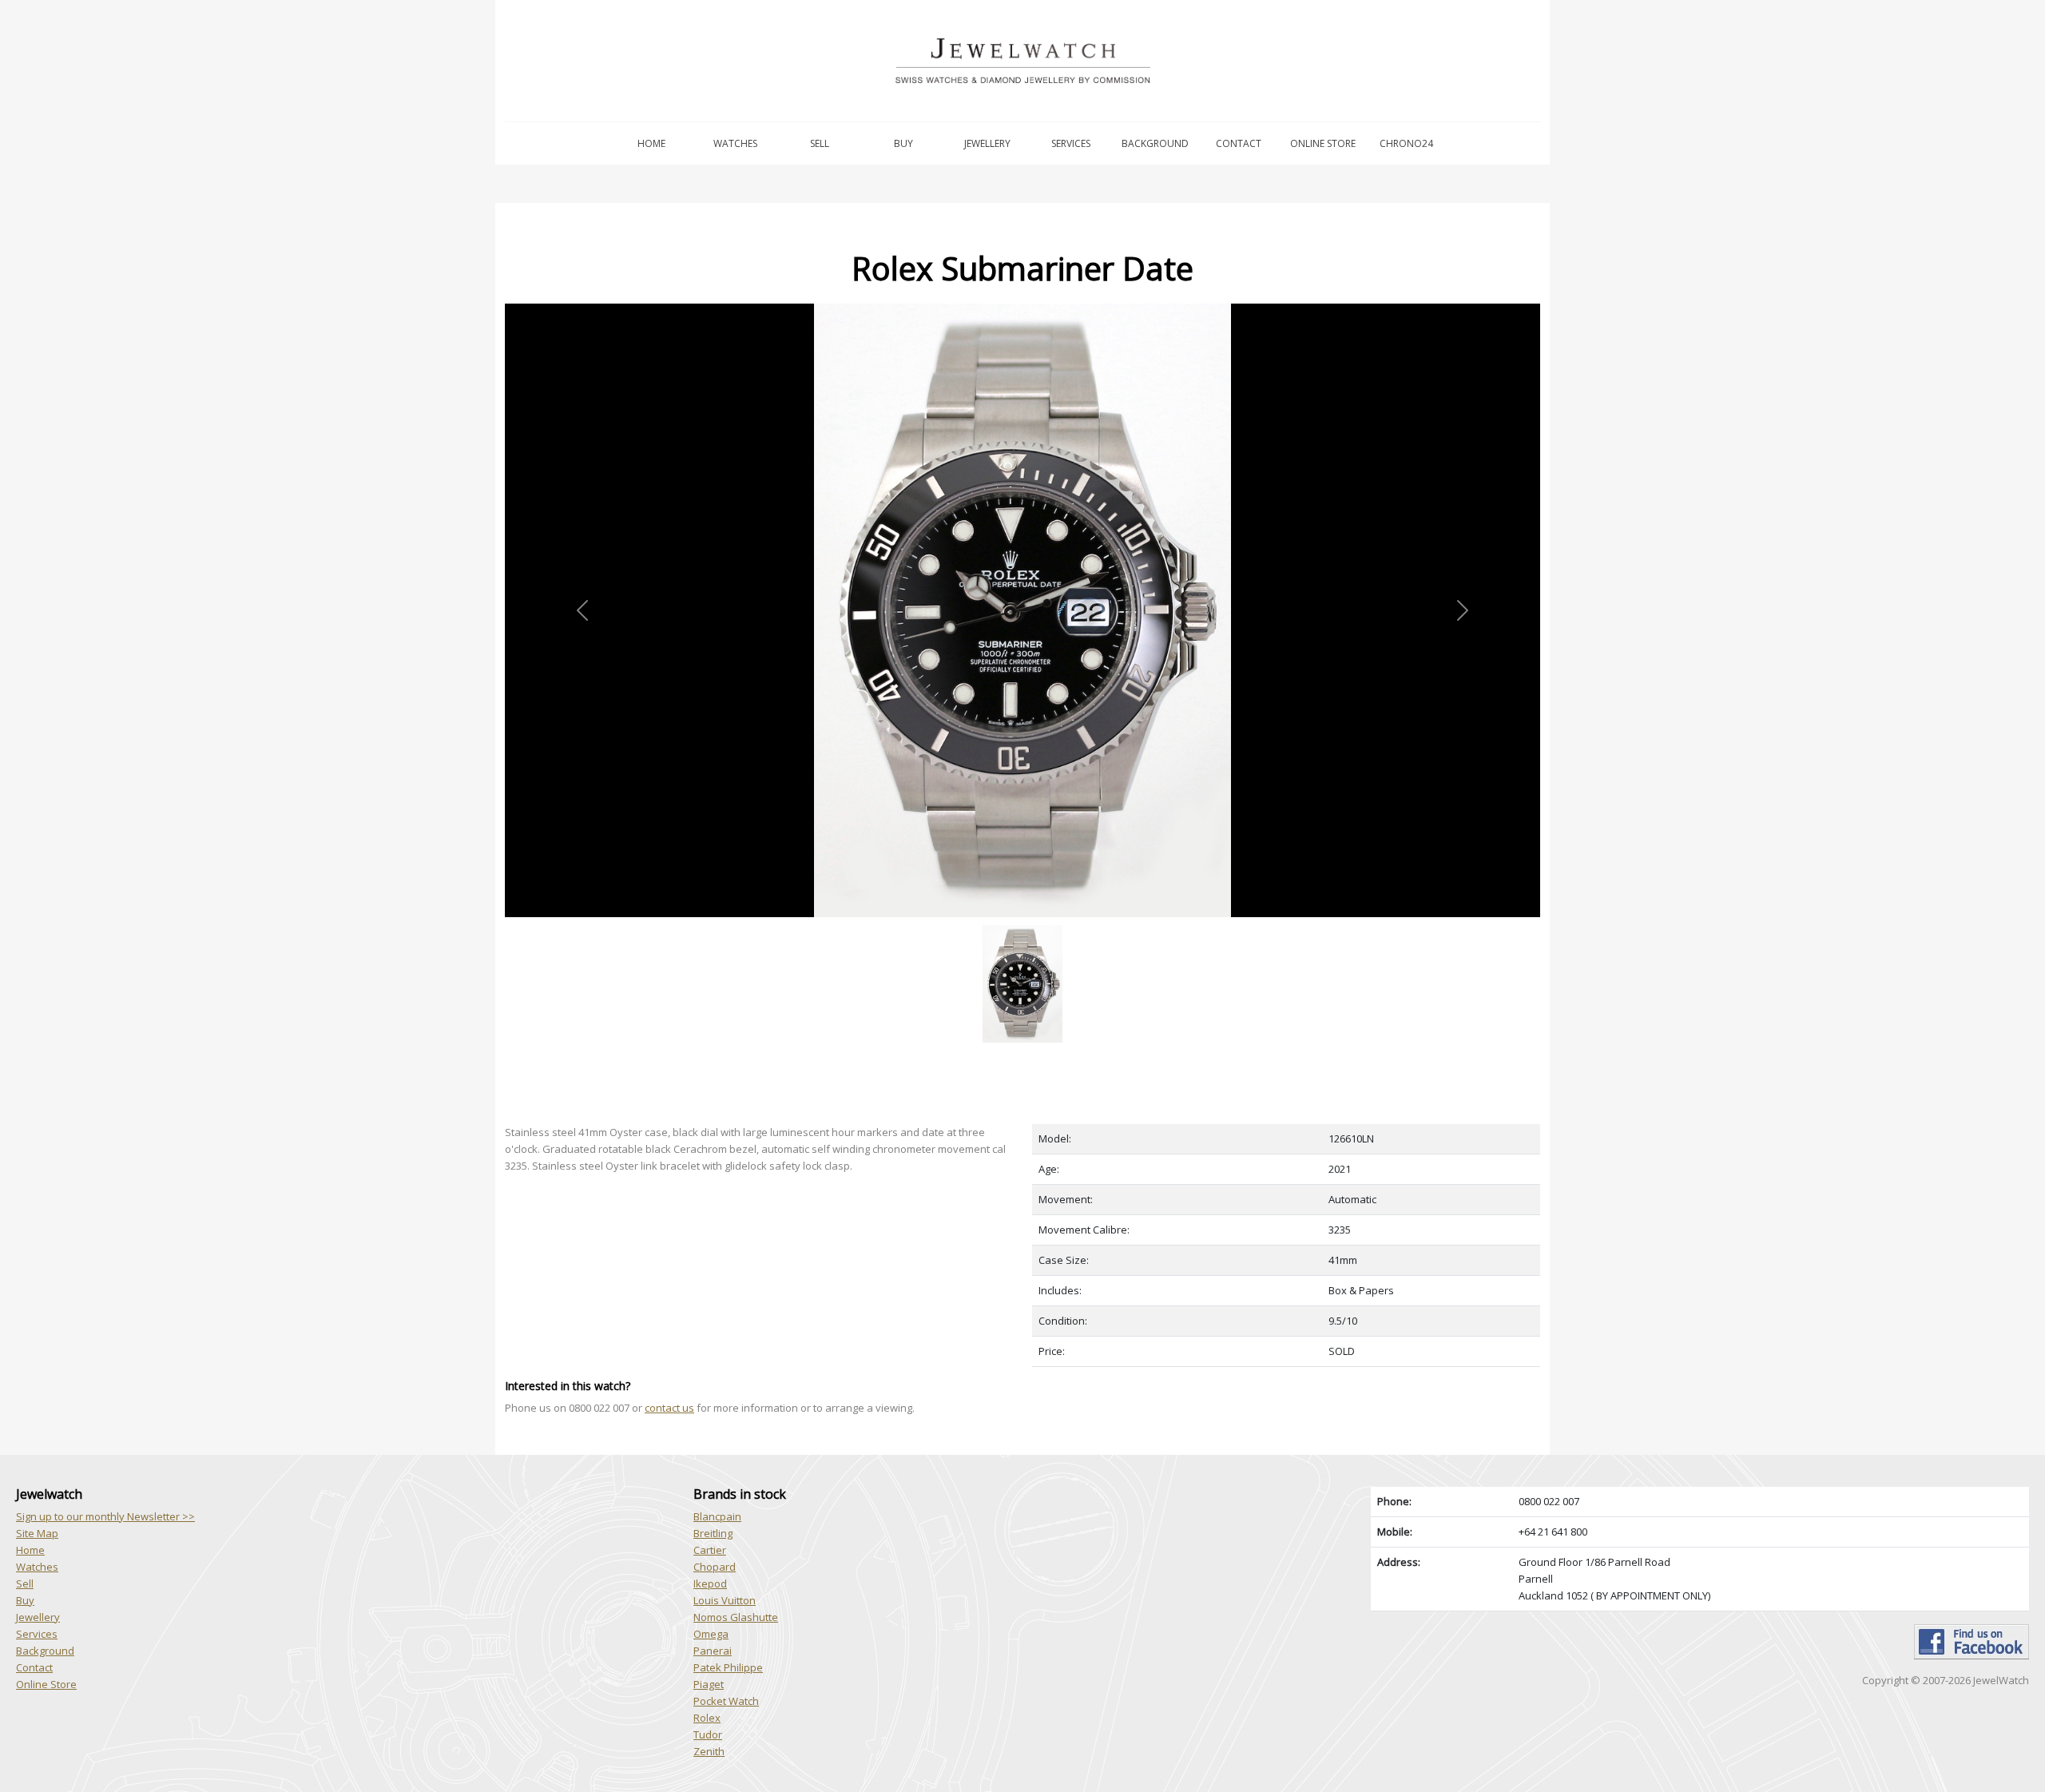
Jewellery (987, 143)
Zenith (709, 1751)
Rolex (707, 1718)
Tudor (708, 1734)
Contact (1239, 143)
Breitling (713, 1533)
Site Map (37, 1533)
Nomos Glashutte (736, 1617)
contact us (669, 1408)
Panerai (713, 1651)
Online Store (1323, 143)
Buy (903, 143)
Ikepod (710, 1583)
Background (1155, 143)
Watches (735, 143)
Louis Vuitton (725, 1600)
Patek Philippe (728, 1667)
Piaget (709, 1684)
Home (651, 143)
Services (1071, 143)
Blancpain (717, 1516)
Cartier (710, 1550)
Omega (711, 1634)
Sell (820, 143)
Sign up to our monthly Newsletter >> (105, 1516)
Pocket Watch (726, 1701)
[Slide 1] (1022, 926)
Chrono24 (1406, 143)
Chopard (715, 1567)
